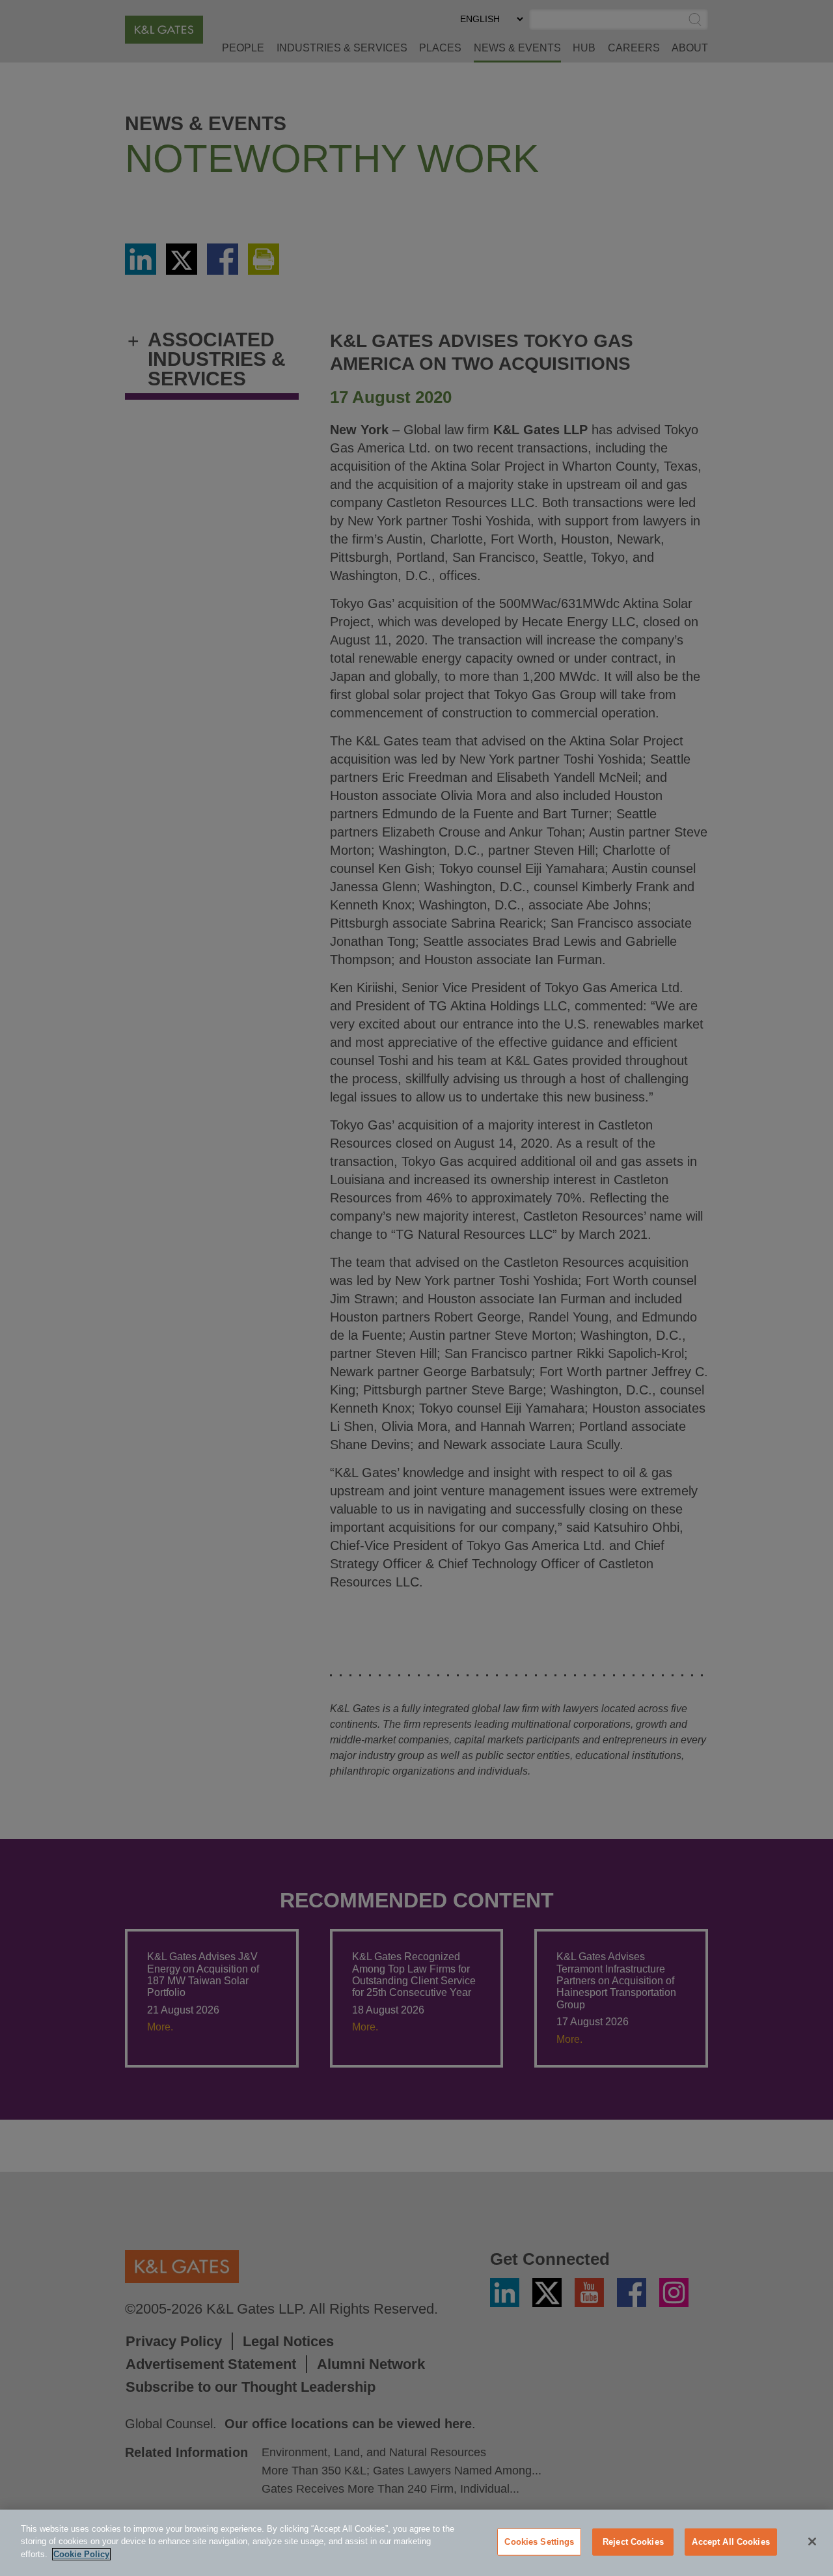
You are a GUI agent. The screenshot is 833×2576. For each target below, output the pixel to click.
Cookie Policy (81, 2554)
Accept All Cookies (731, 2542)
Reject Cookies (633, 2542)
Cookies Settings (539, 2542)
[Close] (812, 2541)
